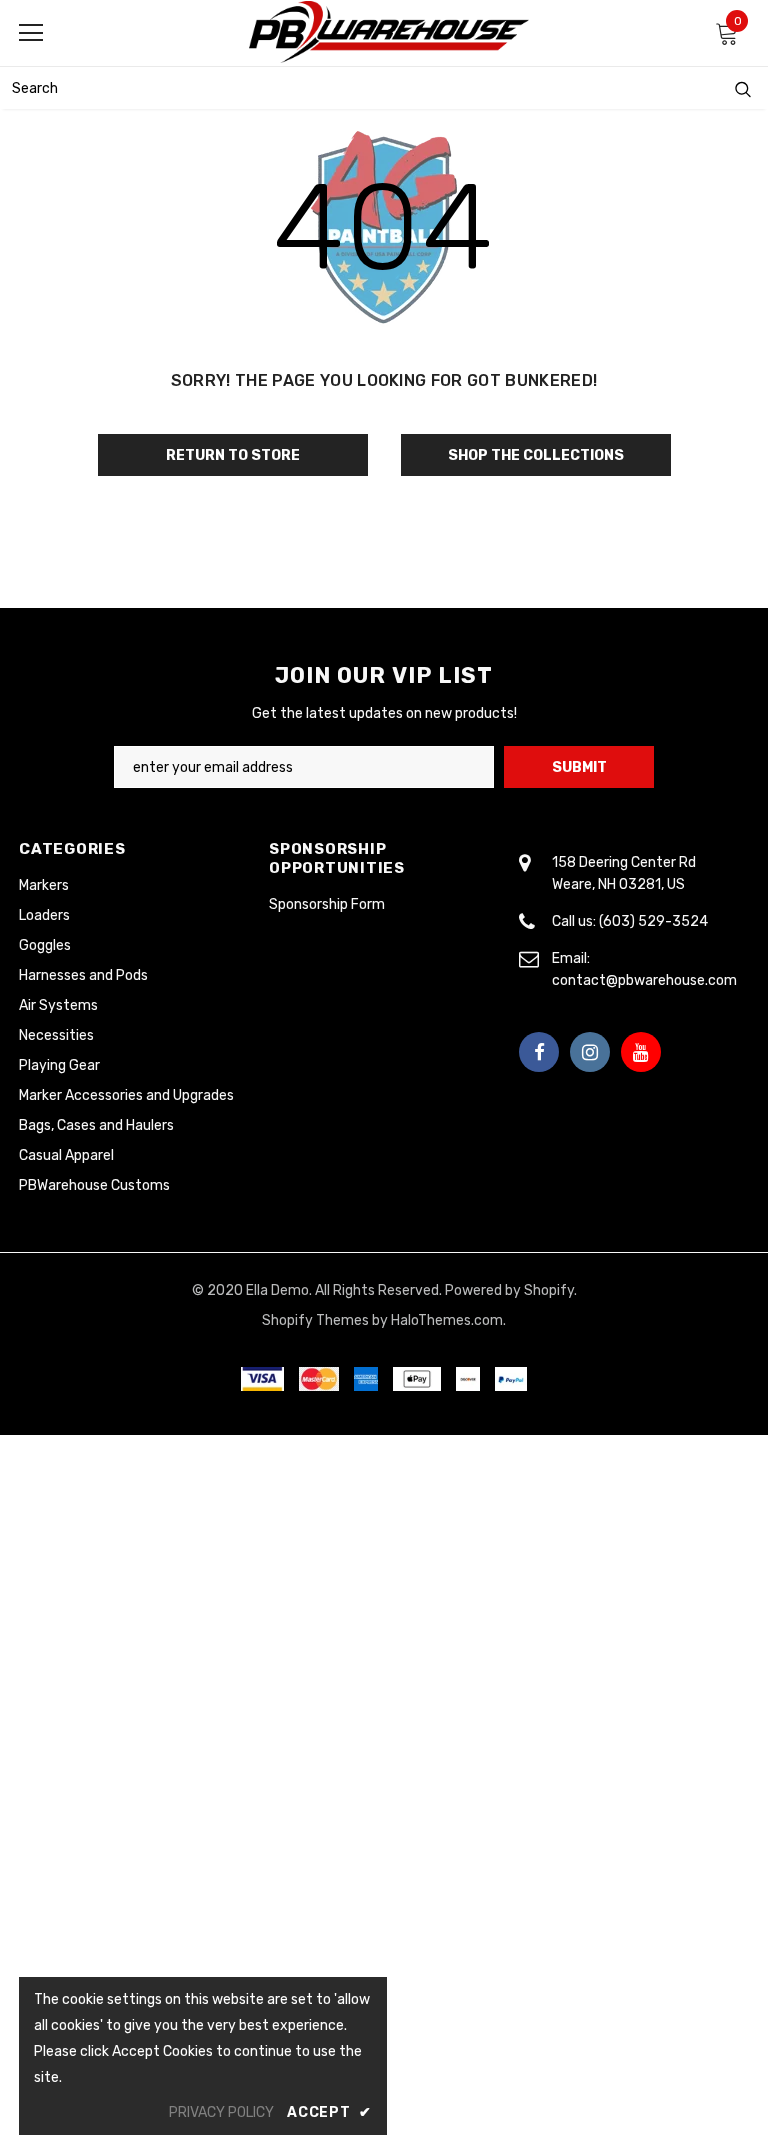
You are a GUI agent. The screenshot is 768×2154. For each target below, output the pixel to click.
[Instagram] (590, 1052)
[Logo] (389, 32)
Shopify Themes (315, 1320)
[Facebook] (539, 1052)
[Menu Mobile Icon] (31, 33)
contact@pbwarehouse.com (644, 980)
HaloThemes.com (447, 1320)
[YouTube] (641, 1052)
